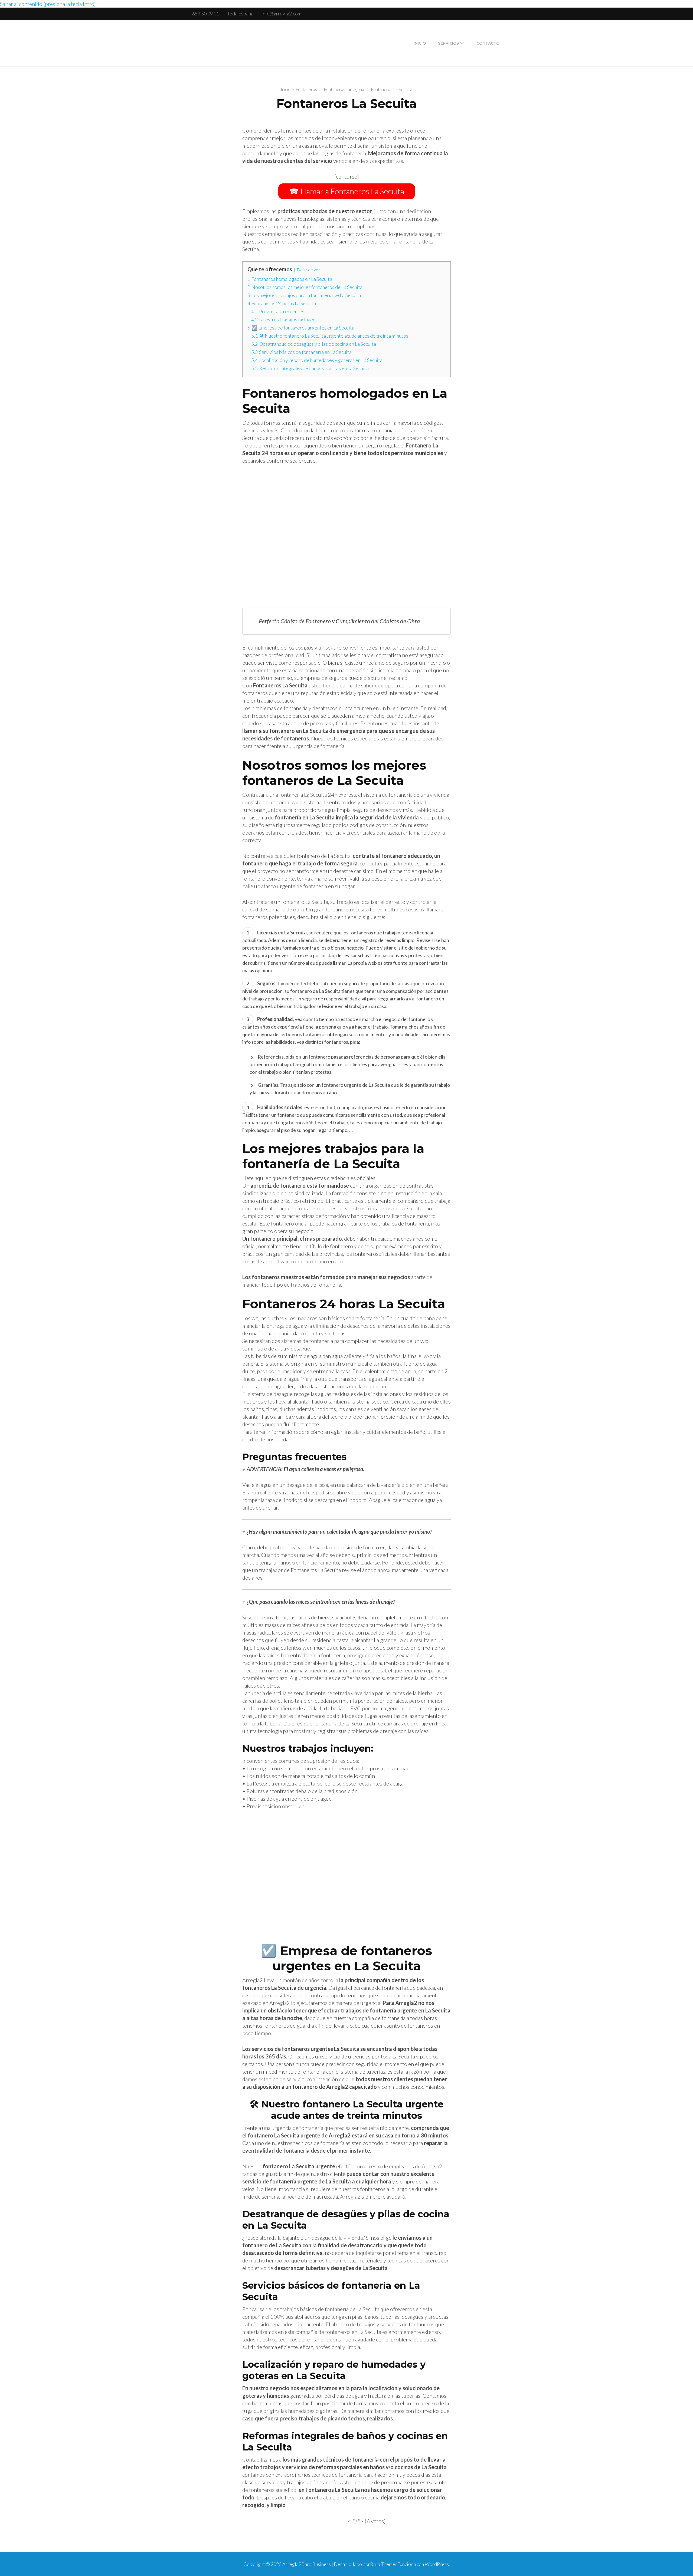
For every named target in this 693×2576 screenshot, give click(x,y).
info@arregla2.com (281, 14)
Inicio (420, 43)
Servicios (448, 43)
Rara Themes (384, 2564)
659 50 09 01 (206, 14)
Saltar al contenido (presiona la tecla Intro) (48, 4)
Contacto (488, 43)
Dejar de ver (308, 270)
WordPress (437, 2564)
